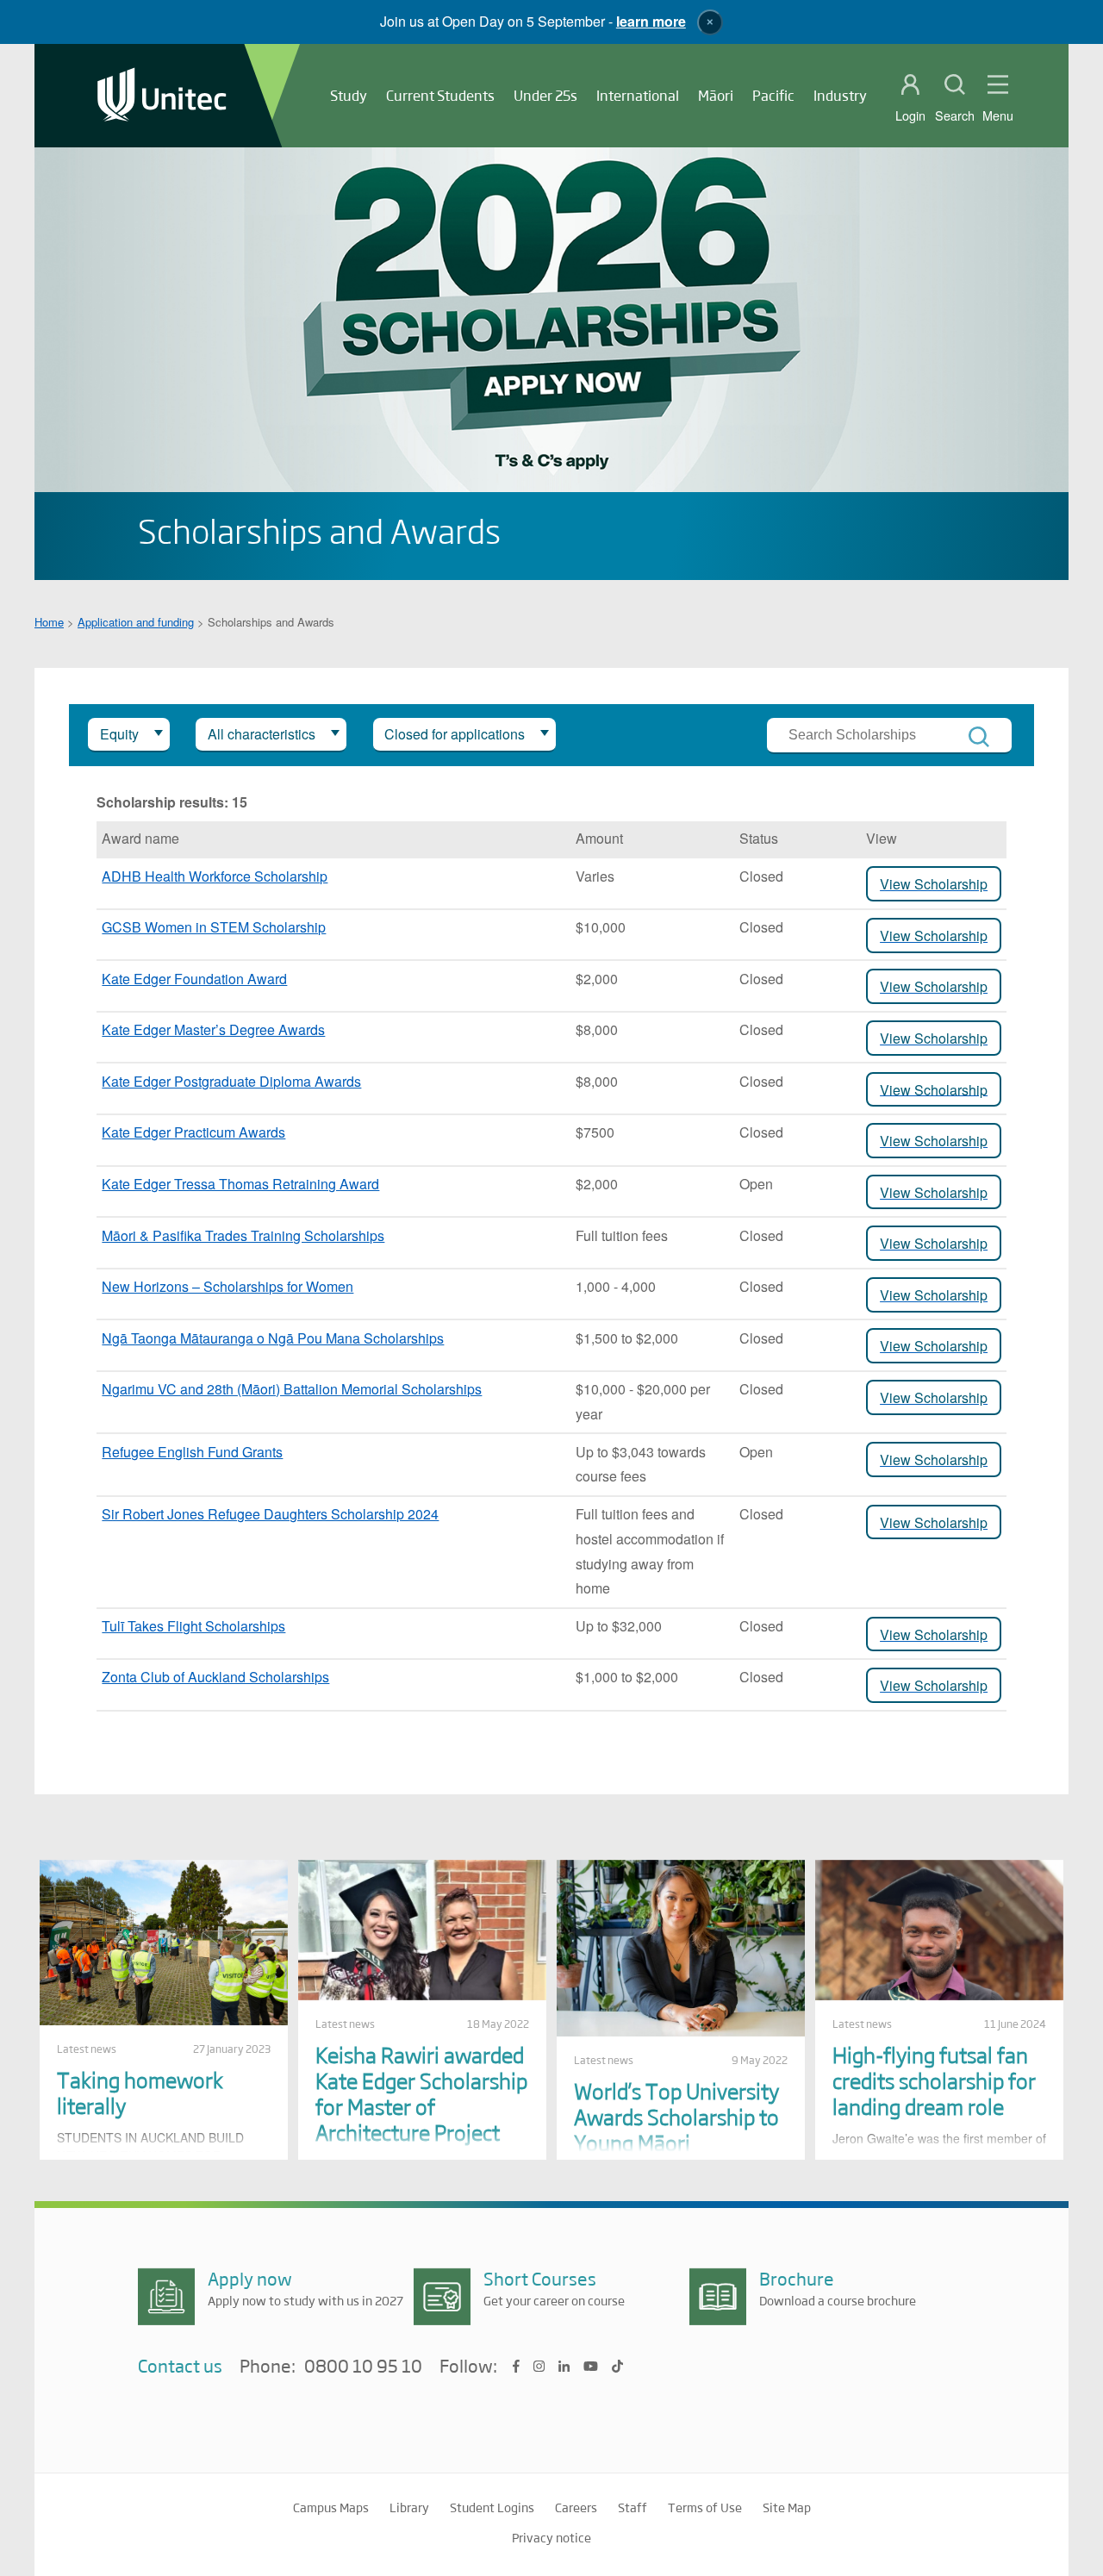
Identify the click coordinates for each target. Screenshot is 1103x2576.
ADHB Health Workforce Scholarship (215, 876)
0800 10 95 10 (363, 2367)
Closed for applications (455, 734)
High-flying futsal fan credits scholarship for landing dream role (934, 2080)
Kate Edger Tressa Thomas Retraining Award (240, 1184)
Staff (633, 2507)
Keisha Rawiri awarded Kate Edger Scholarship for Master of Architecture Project (421, 2093)
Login (910, 115)
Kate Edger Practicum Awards (193, 1132)
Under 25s (545, 95)
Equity (119, 734)
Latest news (87, 2049)
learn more (651, 21)
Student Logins (492, 2507)
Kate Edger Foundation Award (194, 979)
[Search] (979, 737)
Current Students (440, 95)
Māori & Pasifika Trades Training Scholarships (243, 1235)
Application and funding (136, 622)
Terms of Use (705, 2507)
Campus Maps (331, 2507)
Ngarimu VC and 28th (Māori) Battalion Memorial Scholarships (292, 1389)
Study (349, 95)
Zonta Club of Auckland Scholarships (215, 1677)
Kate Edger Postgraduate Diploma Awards (231, 1081)
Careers (576, 2507)
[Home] (162, 96)
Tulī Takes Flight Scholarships (193, 1626)
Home (49, 622)
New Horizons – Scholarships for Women (227, 1286)
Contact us (180, 2365)
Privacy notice (551, 2537)
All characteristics (262, 734)
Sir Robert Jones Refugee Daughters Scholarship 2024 (270, 1514)
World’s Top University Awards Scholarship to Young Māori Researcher (676, 2129)
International (638, 95)
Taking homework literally (140, 2092)
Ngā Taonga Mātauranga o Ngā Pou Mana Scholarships (273, 1338)
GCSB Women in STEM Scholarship (214, 927)
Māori (716, 95)
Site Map (787, 2507)
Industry (840, 95)
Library (409, 2507)
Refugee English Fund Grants (192, 1452)
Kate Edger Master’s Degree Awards (213, 1029)
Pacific (773, 95)
